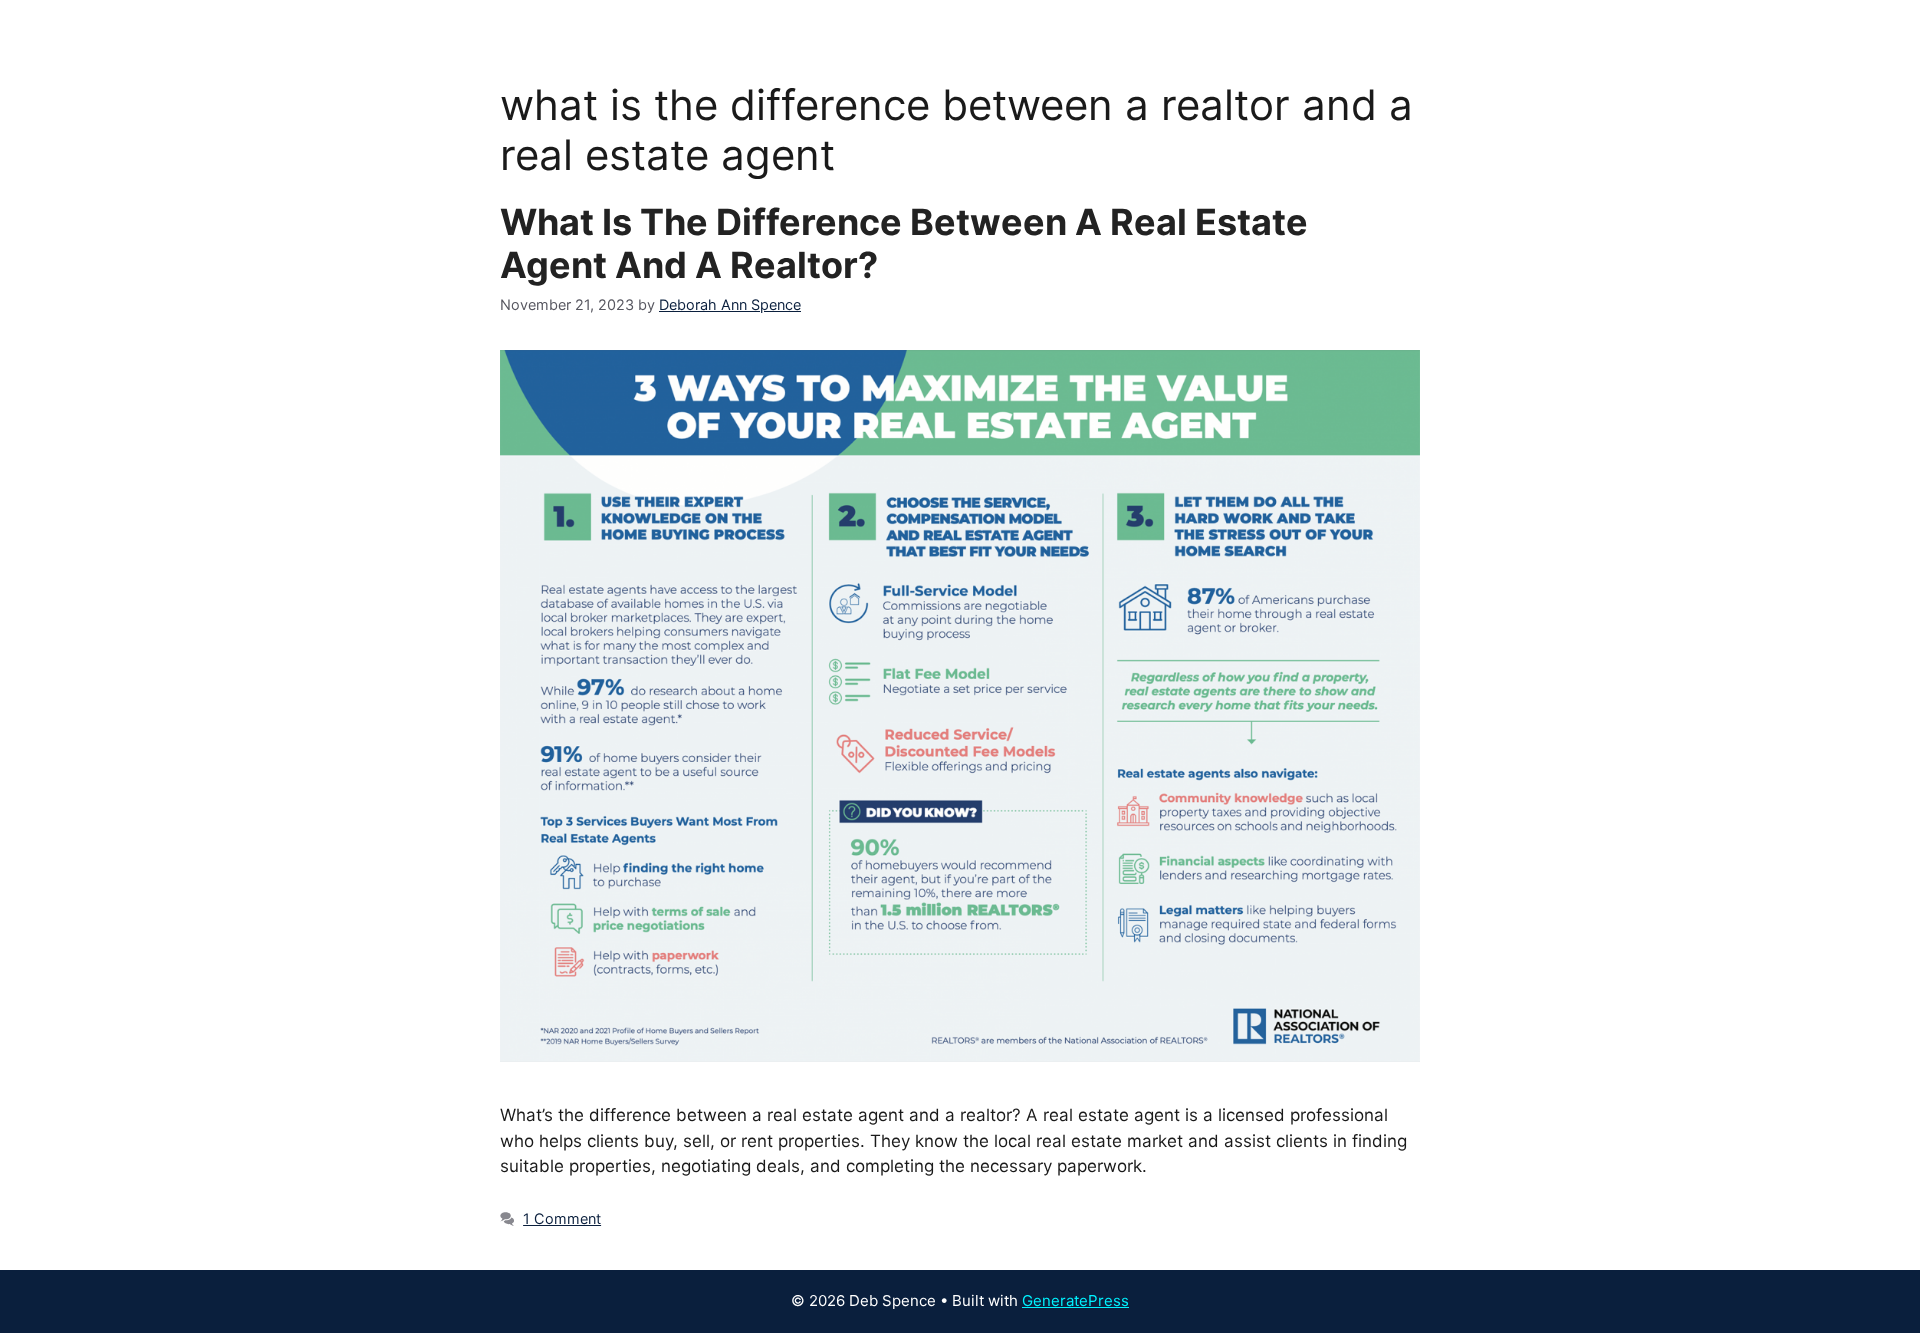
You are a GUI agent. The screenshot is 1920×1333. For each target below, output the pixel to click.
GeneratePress (1075, 1300)
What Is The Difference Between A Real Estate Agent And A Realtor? (904, 243)
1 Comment (562, 1218)
